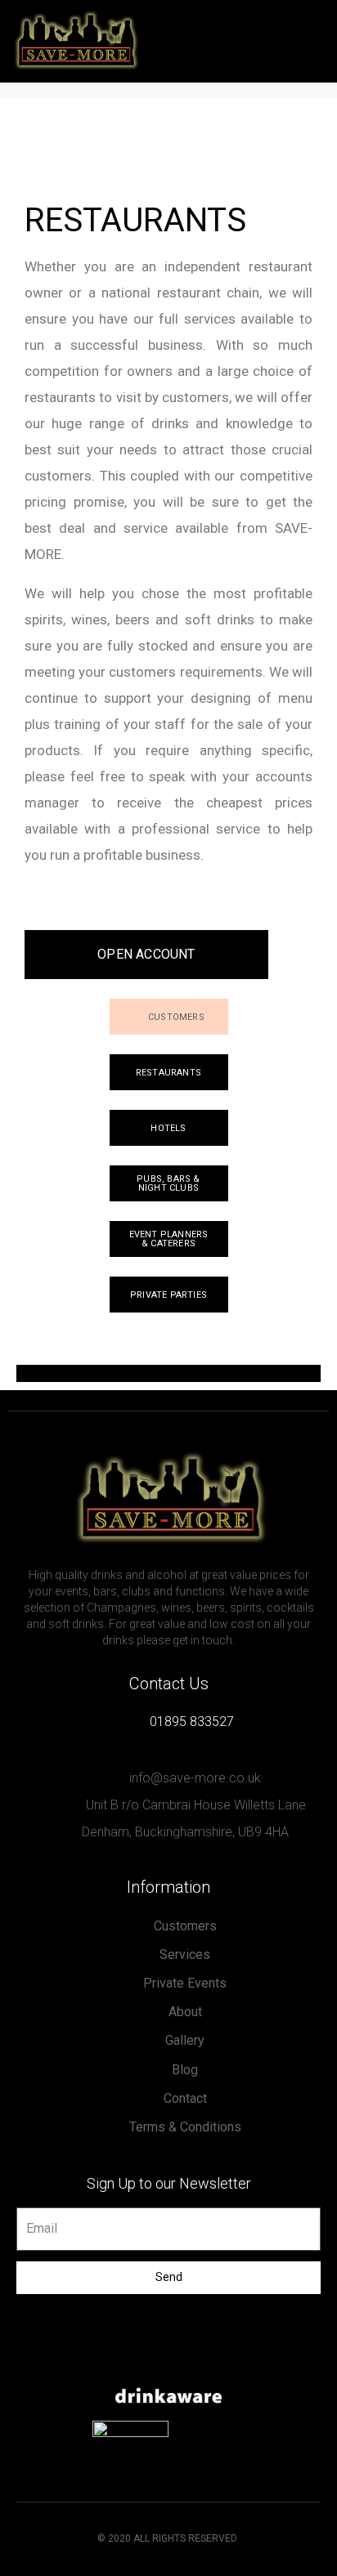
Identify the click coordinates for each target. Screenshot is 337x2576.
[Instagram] (201, 2362)
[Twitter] (168, 2362)
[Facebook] (136, 2362)
